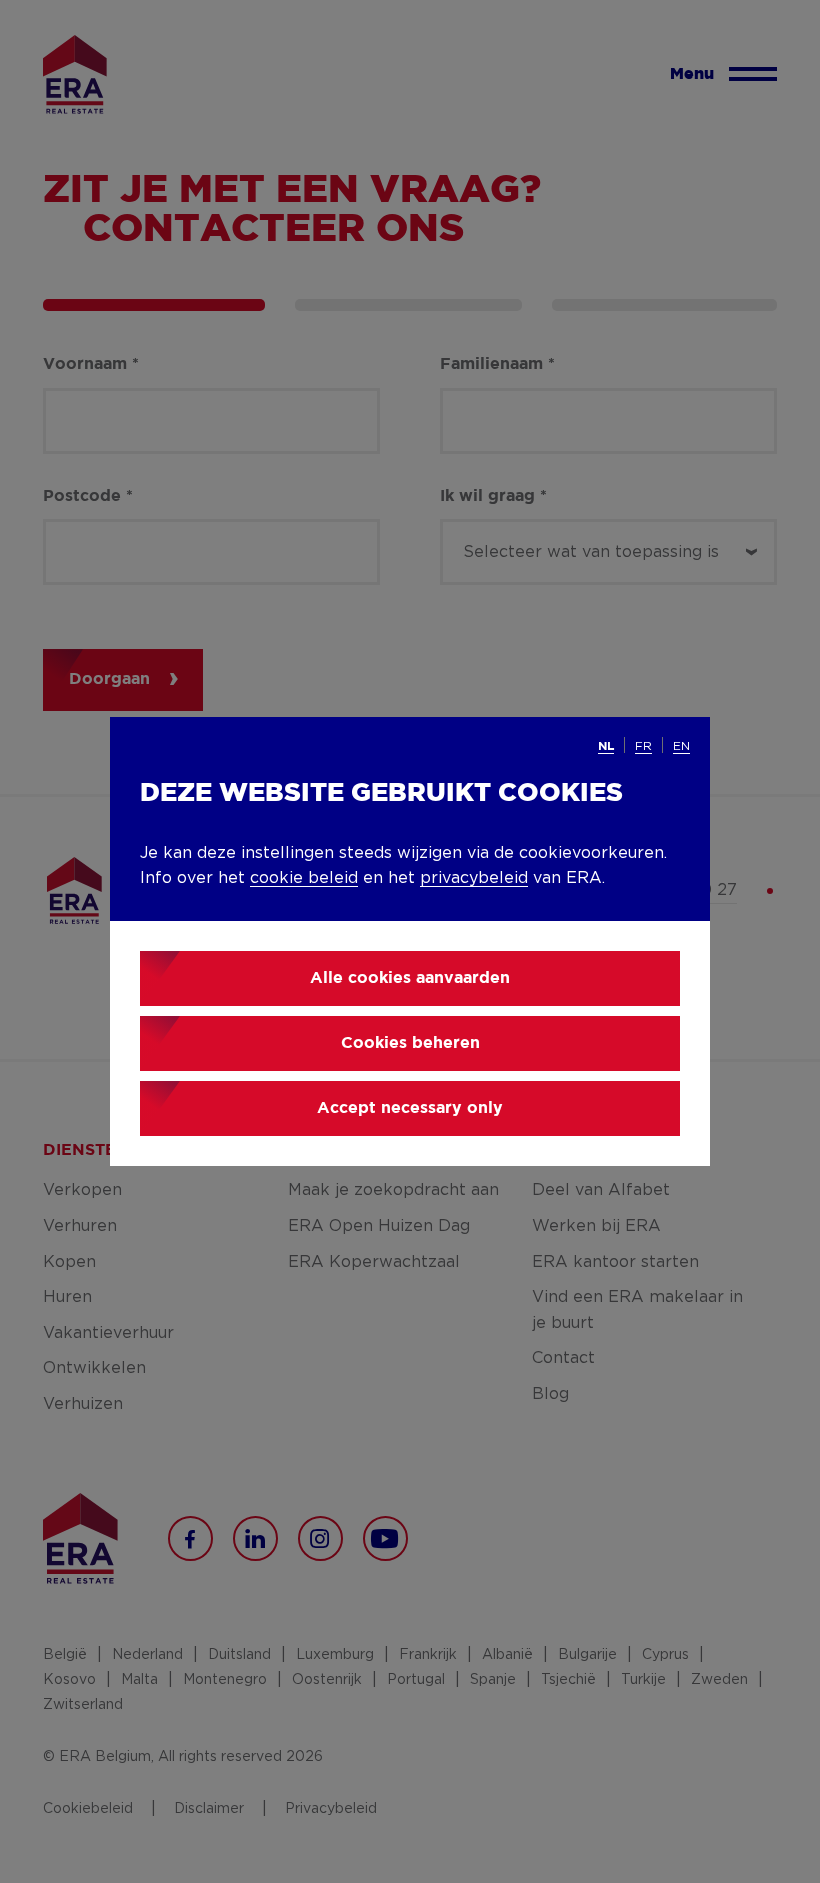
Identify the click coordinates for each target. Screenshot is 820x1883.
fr (643, 746)
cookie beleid (304, 878)
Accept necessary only (410, 1108)
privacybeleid (474, 878)
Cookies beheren (410, 1043)
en (681, 746)
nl (606, 746)
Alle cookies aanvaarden (410, 978)
